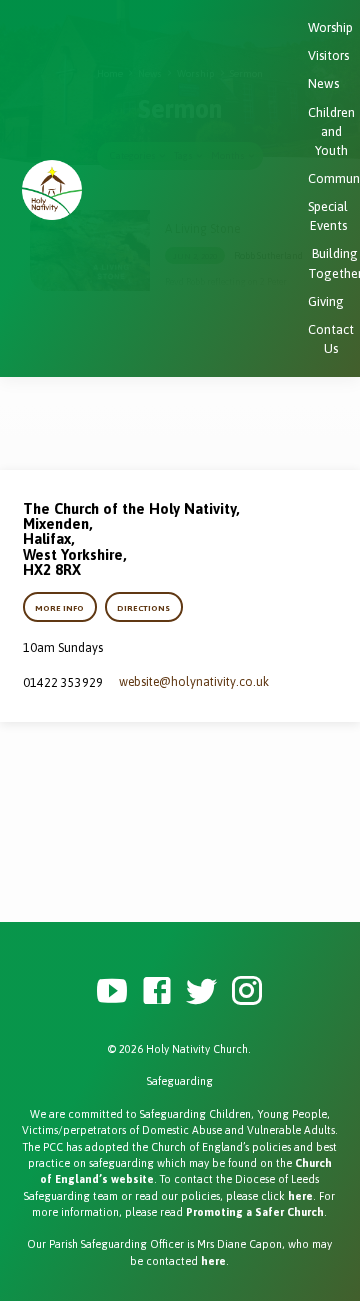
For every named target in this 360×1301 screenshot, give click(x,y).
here (300, 1196)
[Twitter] (202, 991)
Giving (326, 301)
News (323, 83)
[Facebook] (157, 991)
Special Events (328, 216)
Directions (143, 608)
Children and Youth (331, 131)
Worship (330, 27)
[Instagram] (247, 991)
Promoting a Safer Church (255, 1212)
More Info (60, 608)
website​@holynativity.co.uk (194, 682)
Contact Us (331, 339)
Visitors (328, 55)
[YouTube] (112, 991)
